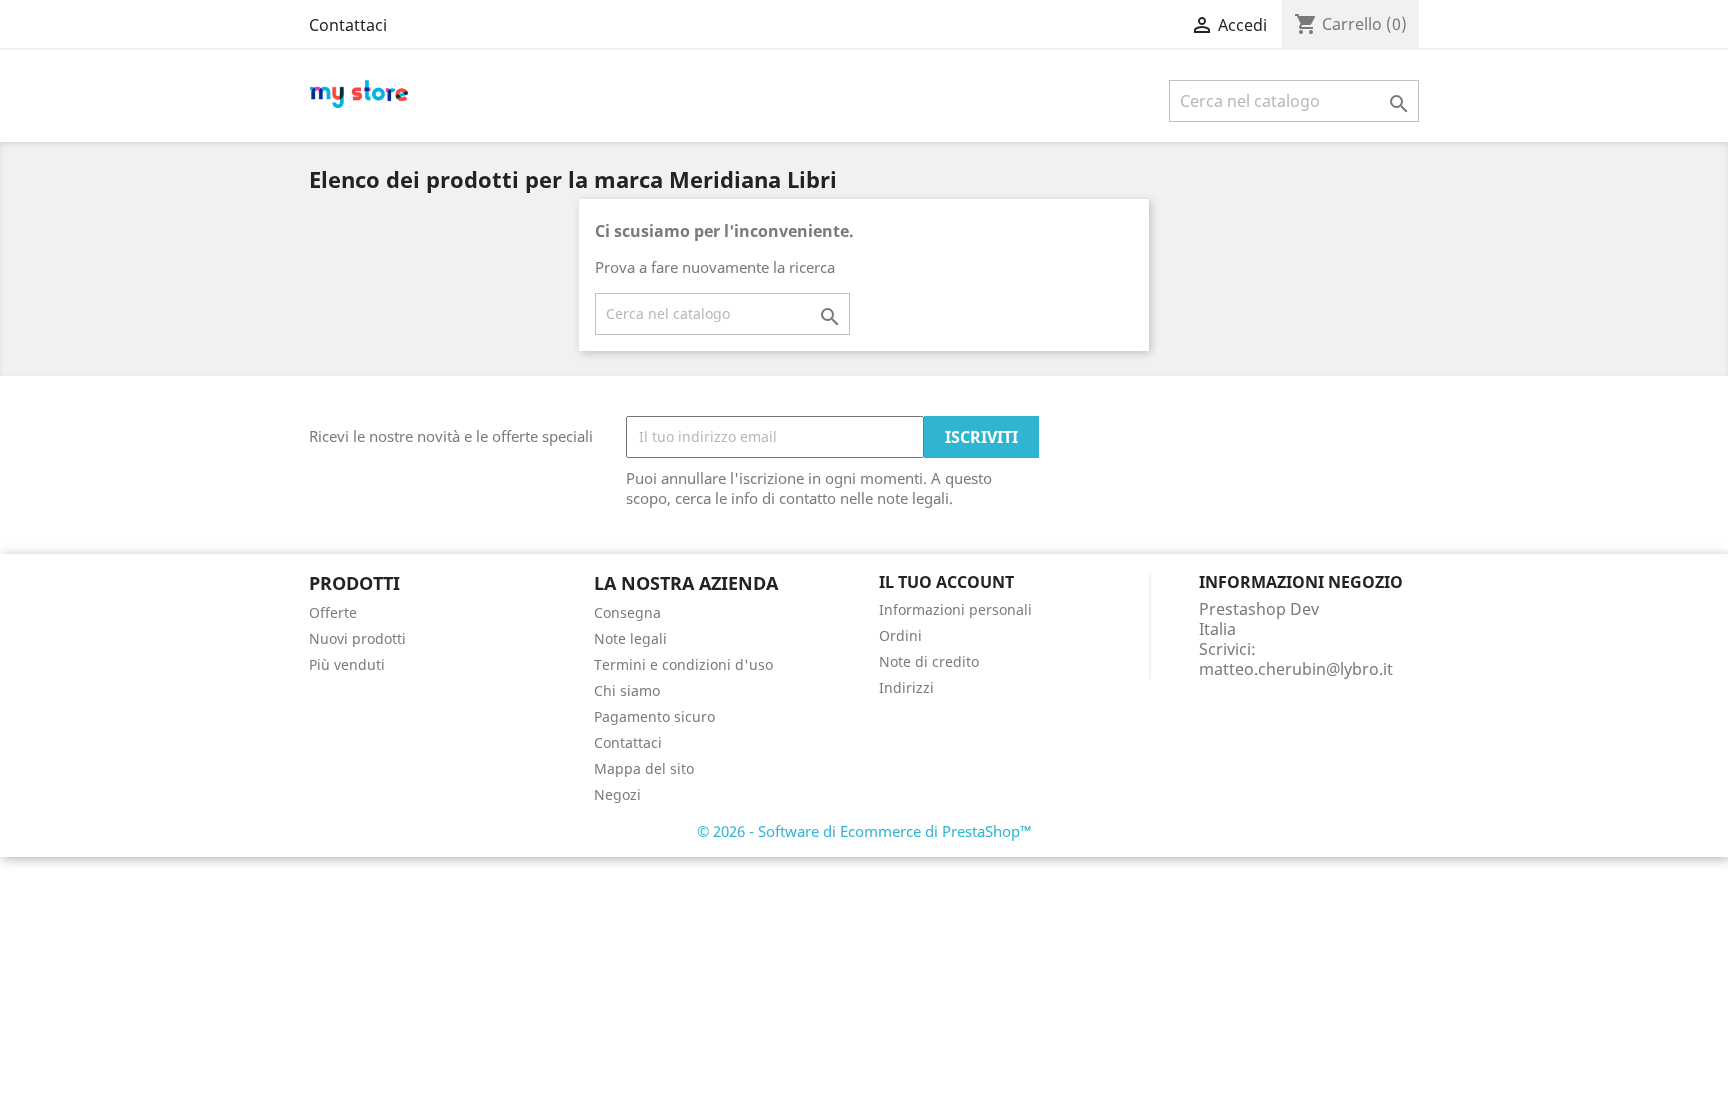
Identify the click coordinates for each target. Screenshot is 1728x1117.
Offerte (333, 612)
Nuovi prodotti (357, 638)
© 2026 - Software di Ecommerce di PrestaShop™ (864, 831)
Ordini (900, 635)
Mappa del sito (644, 768)
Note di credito (929, 661)
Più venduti (347, 664)
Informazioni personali (955, 609)
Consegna (627, 612)
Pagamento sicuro (654, 716)
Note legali (630, 638)
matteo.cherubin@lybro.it (1296, 669)
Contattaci (348, 25)
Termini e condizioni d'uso (683, 664)
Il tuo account (946, 582)
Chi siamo (627, 690)
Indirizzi (906, 687)
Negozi (617, 794)
